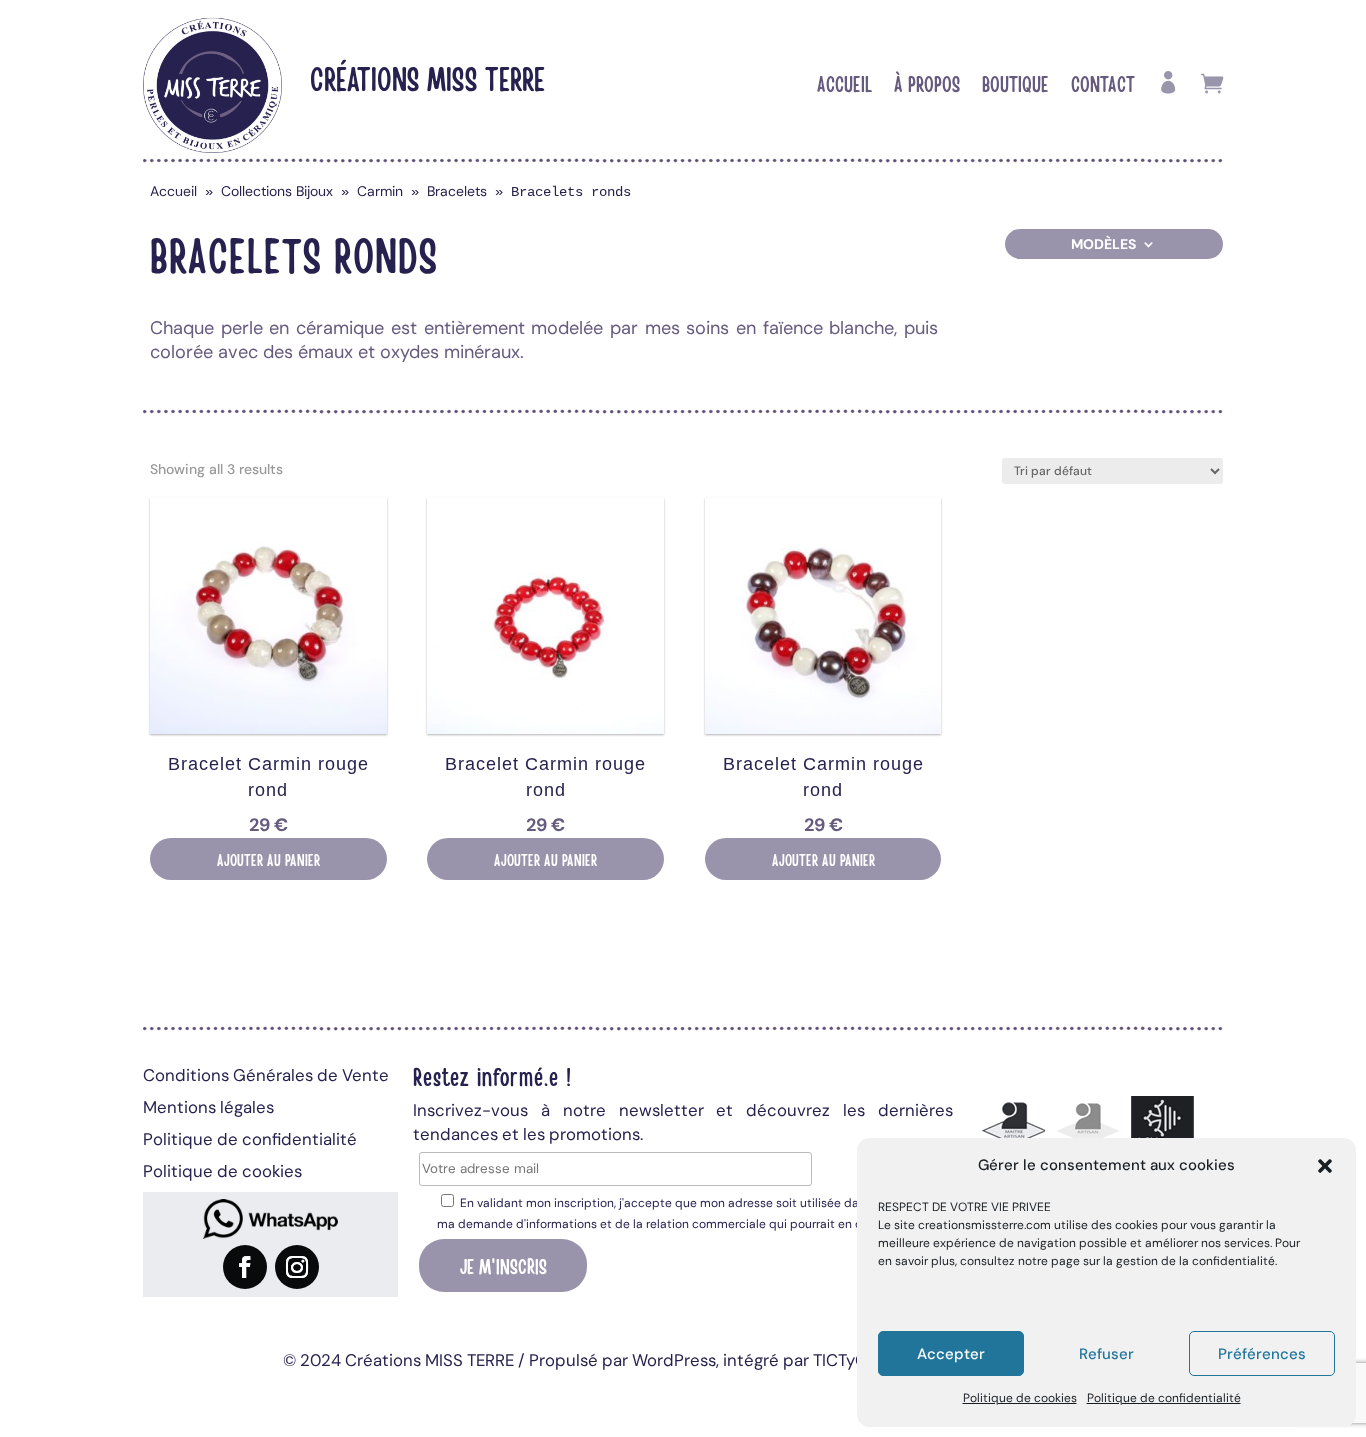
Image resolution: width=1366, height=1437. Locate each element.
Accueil (844, 86)
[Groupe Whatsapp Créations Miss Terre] (270, 1219)
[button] (1325, 1166)
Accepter (951, 1354)
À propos (927, 86)
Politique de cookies (1020, 1398)
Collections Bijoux (277, 191)
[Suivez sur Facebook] (245, 1267)
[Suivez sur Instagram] (297, 1267)
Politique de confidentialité (1164, 1398)
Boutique (1015, 86)
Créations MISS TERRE (427, 77)
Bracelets (457, 191)
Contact (1103, 86)
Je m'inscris (503, 1265)
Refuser (1106, 1354)
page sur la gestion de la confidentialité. (1164, 1261)
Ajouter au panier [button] (268, 859)
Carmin (380, 191)
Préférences (1262, 1354)
